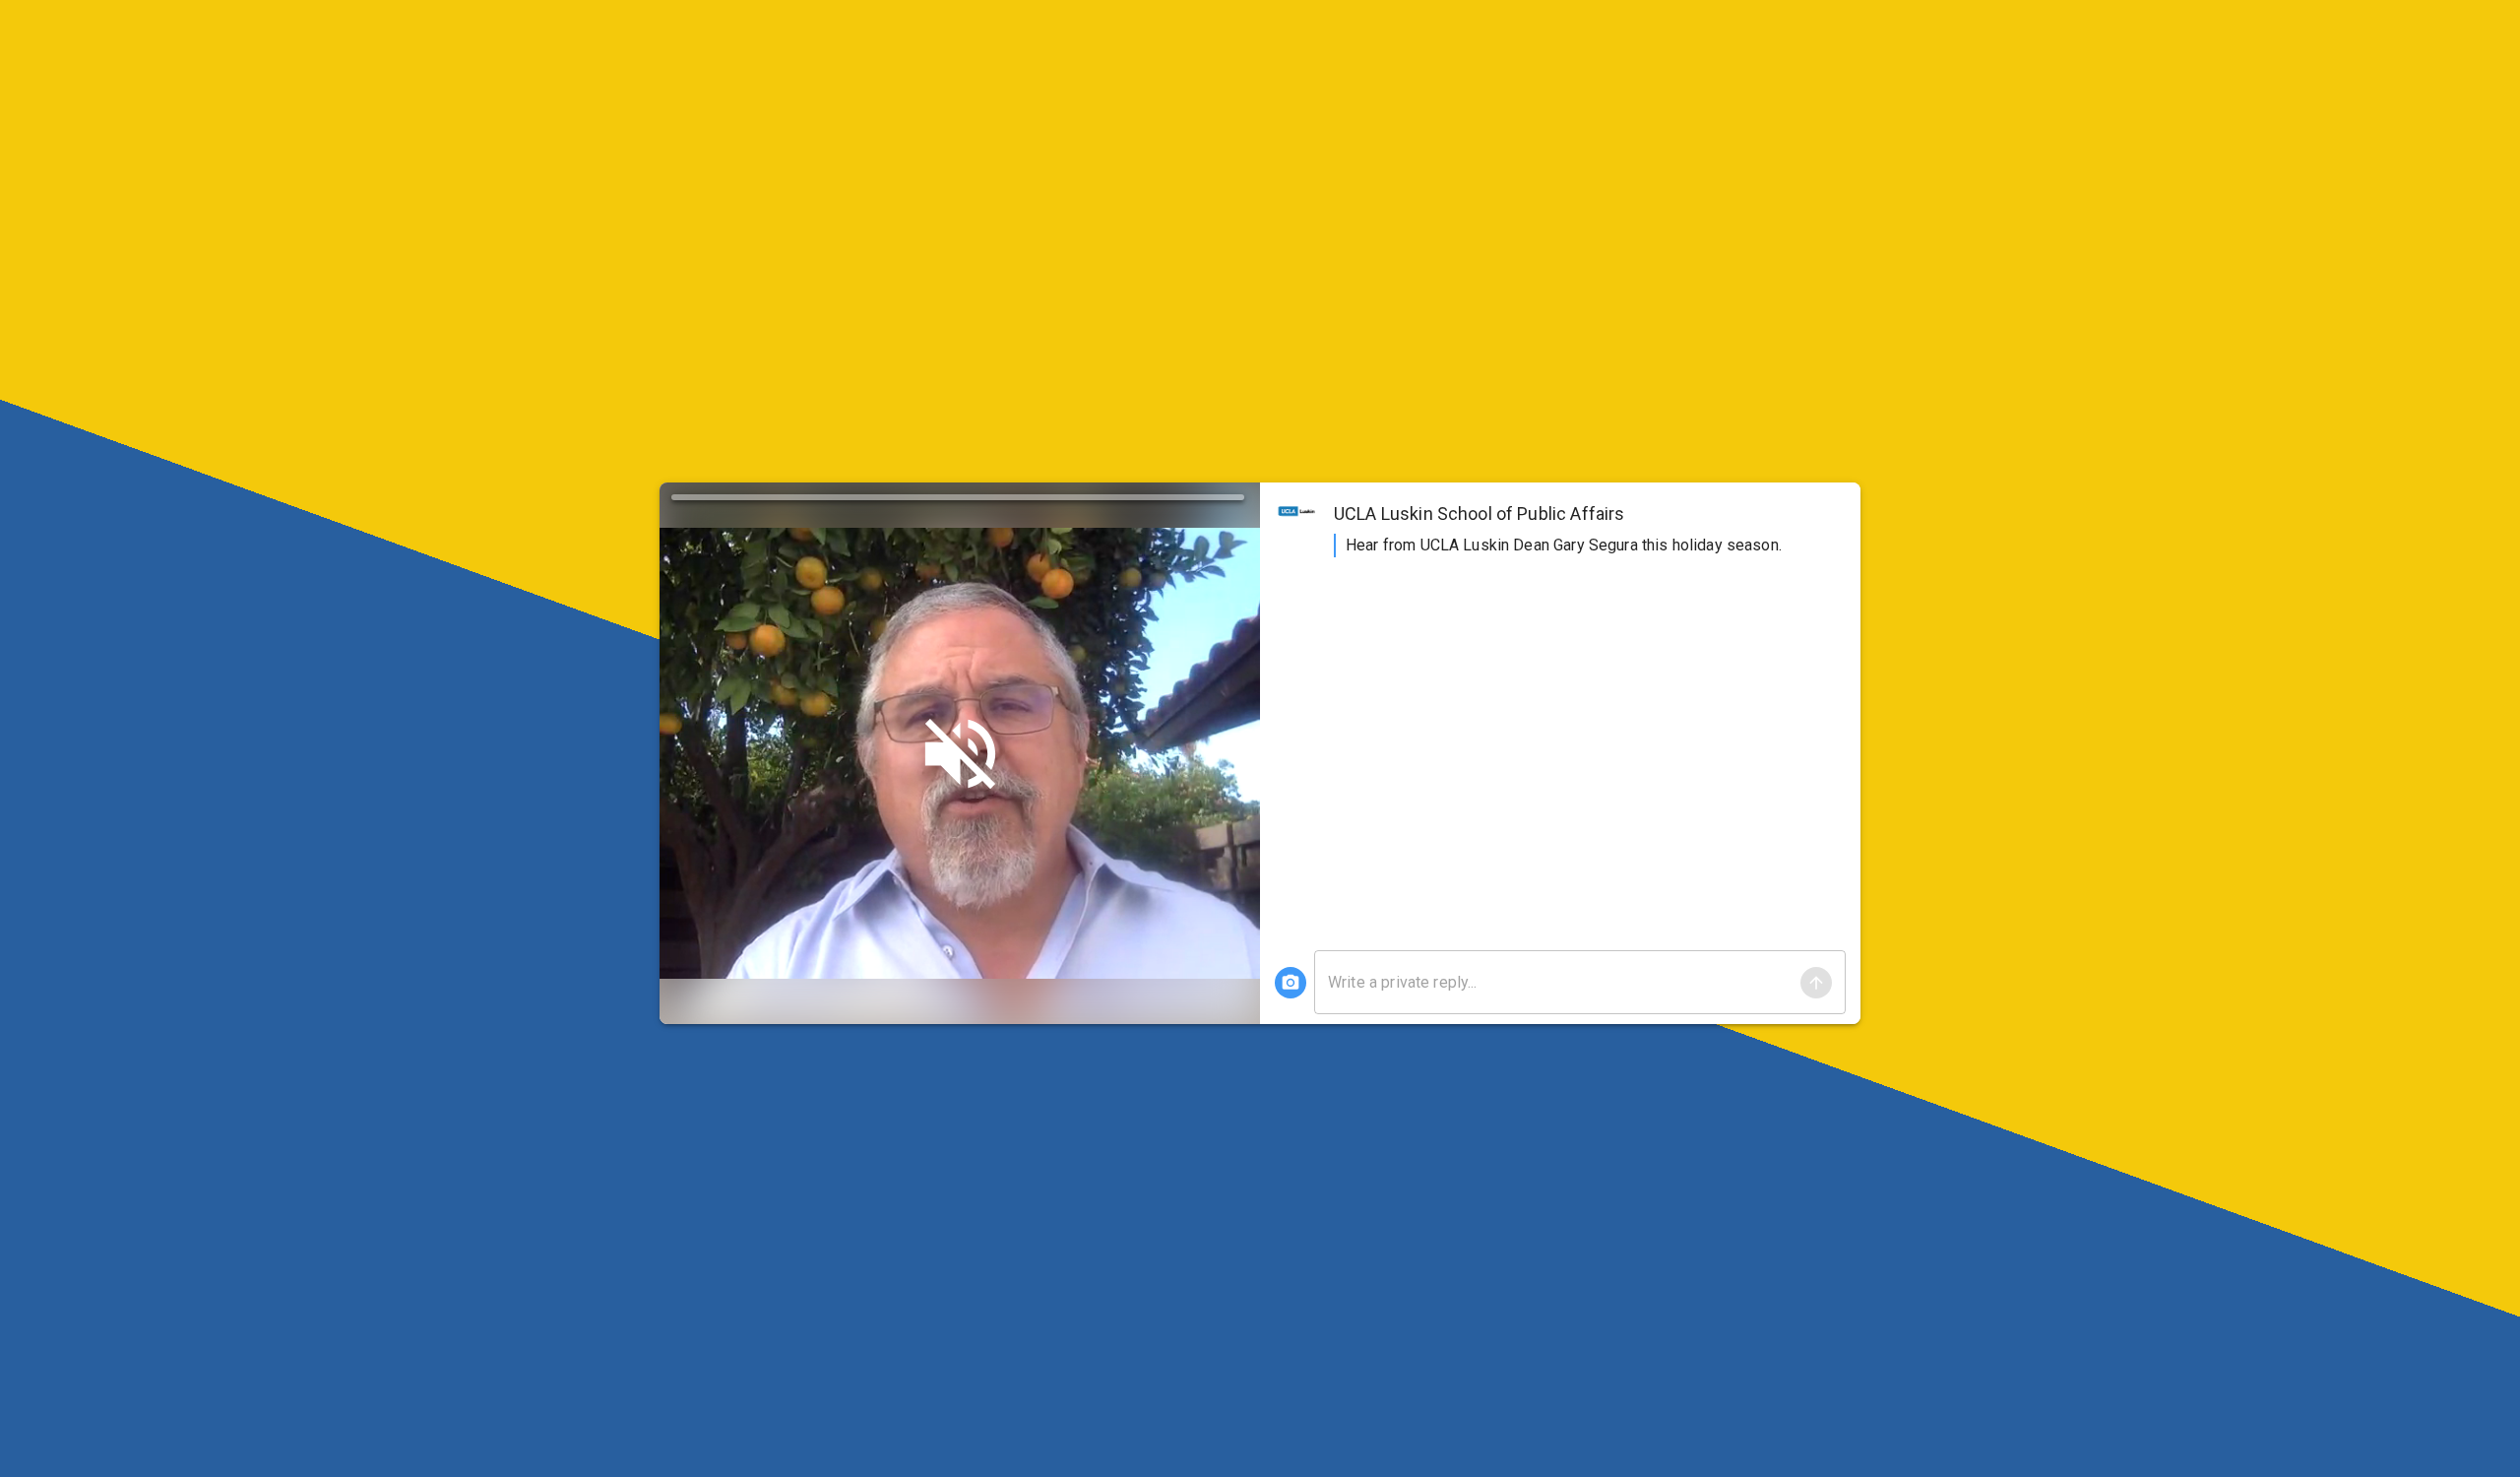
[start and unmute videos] (960, 754)
